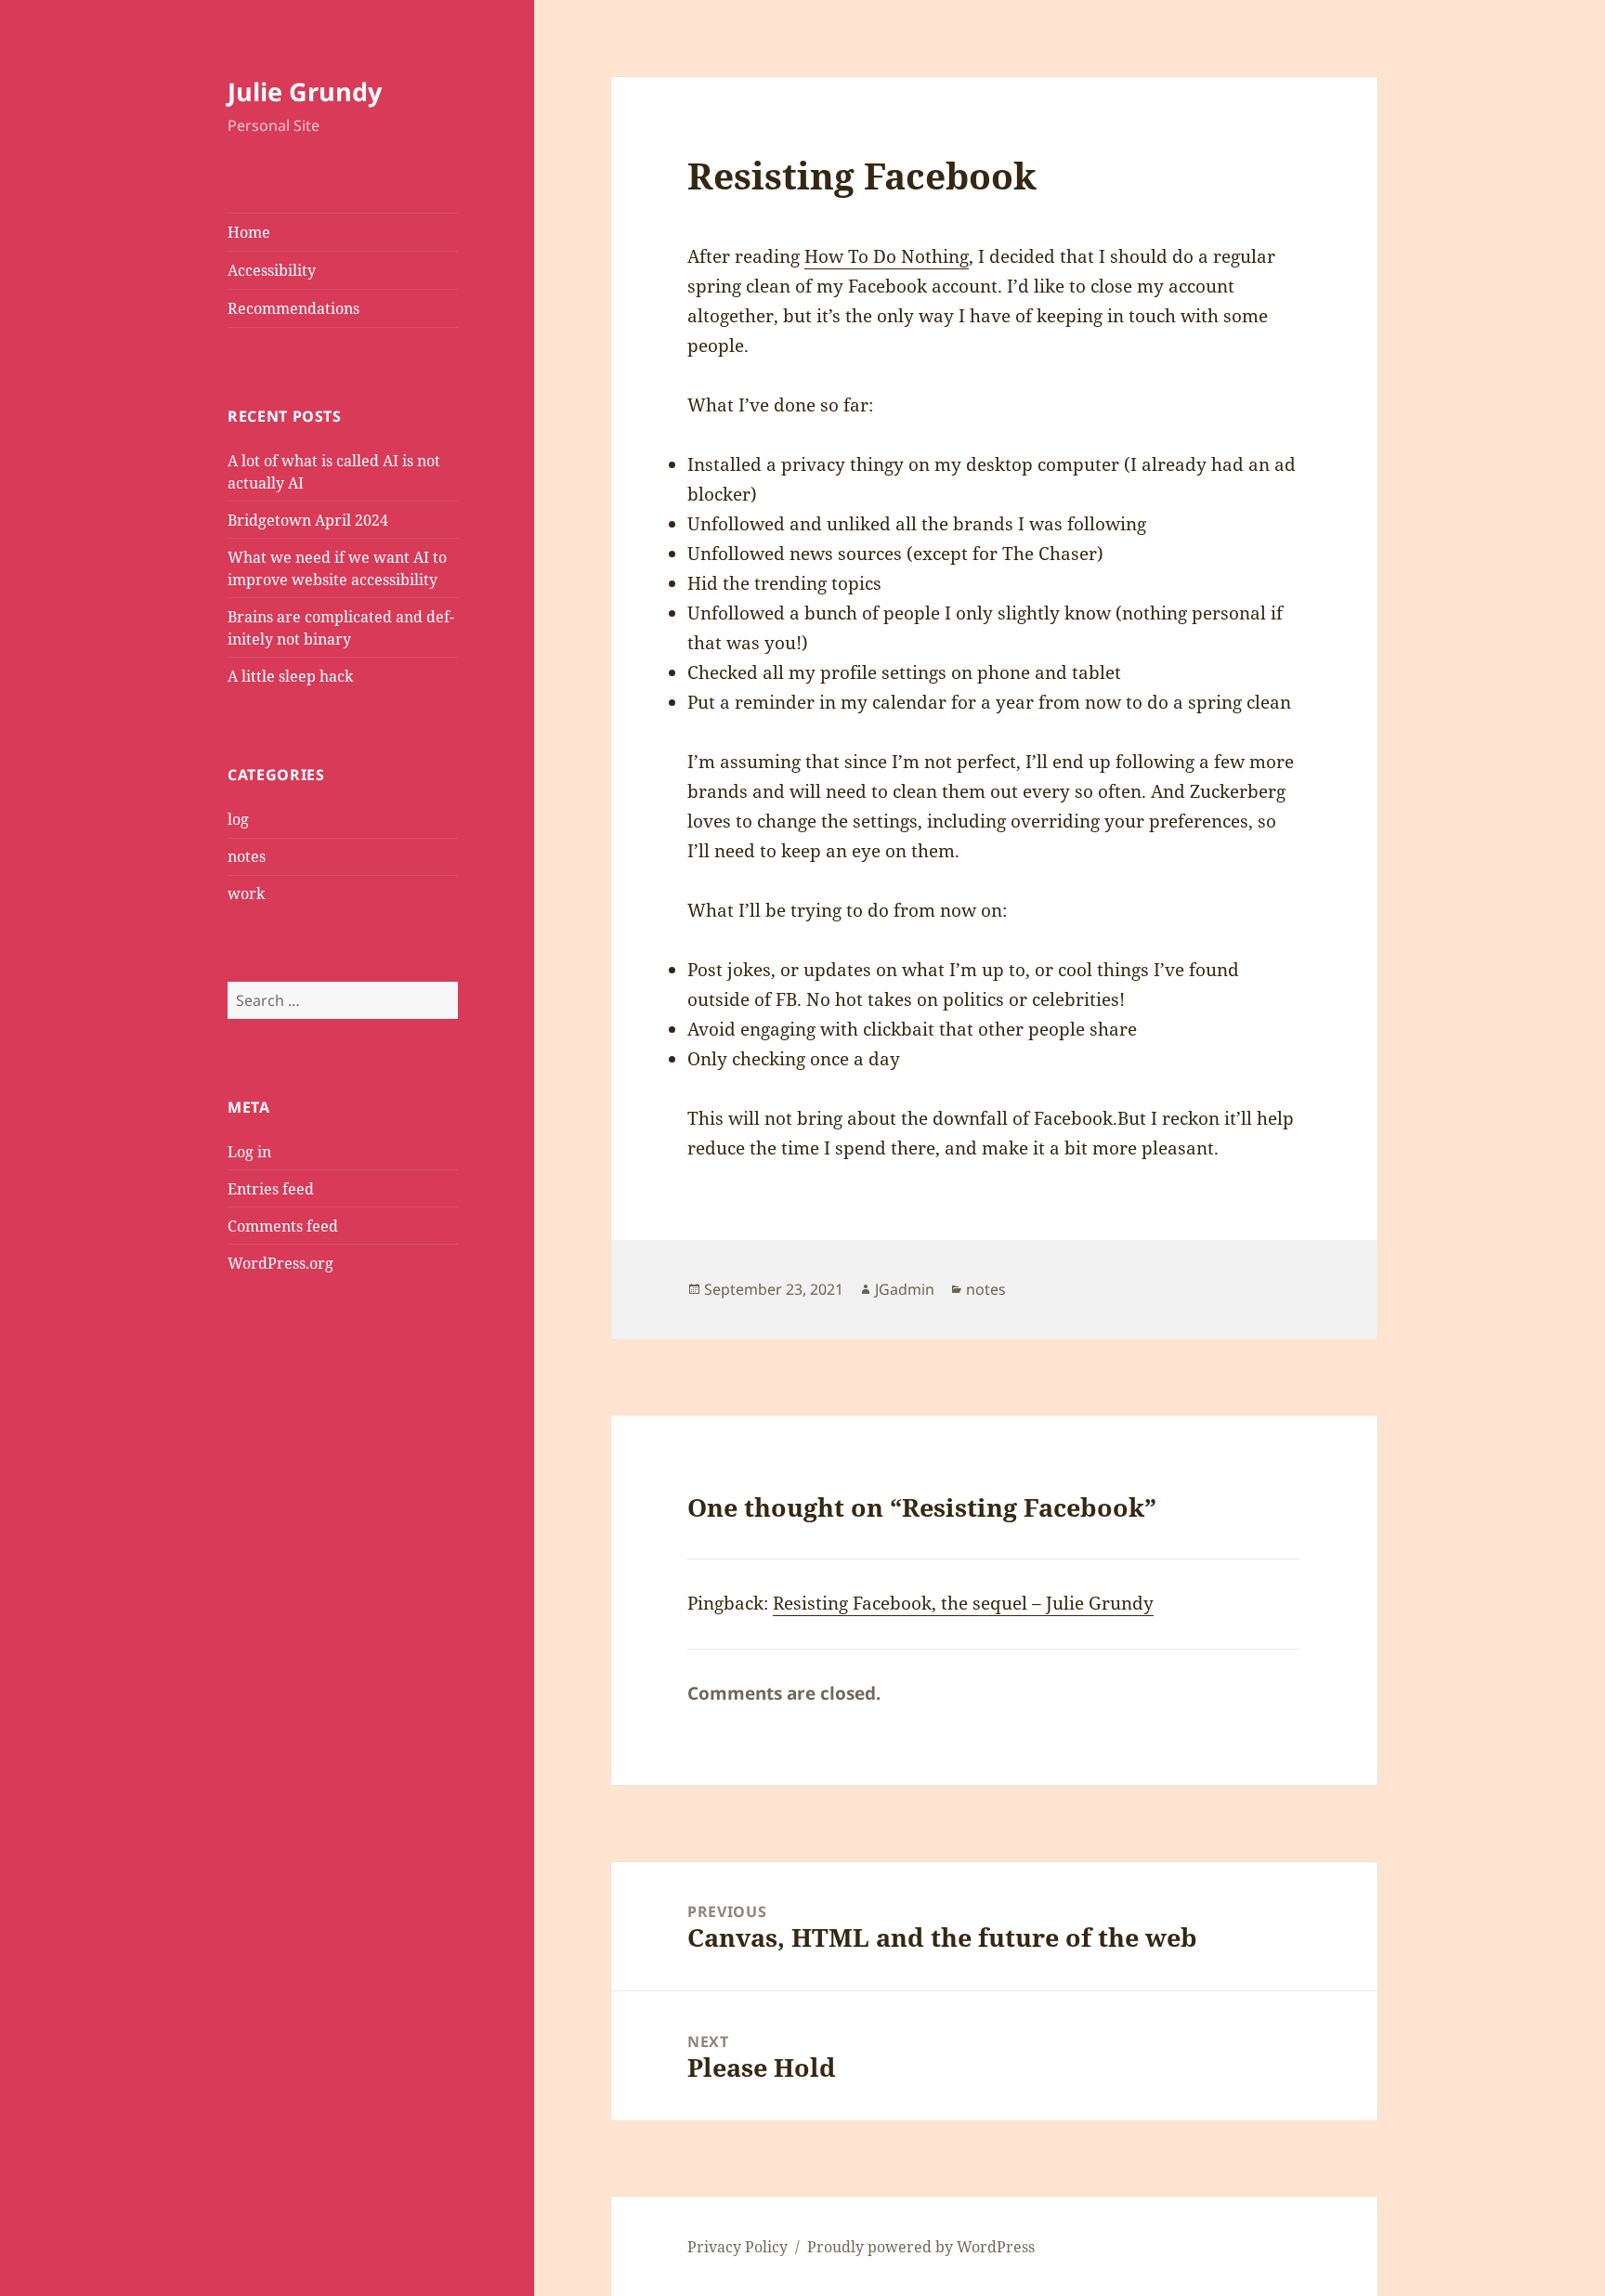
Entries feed (271, 1189)
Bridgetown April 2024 (308, 520)
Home (249, 232)
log (238, 819)
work (246, 894)
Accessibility (272, 270)
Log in (249, 1152)
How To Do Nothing (887, 256)
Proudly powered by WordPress (921, 2247)
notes (247, 856)
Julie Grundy (305, 91)
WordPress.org (281, 1263)
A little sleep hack (290, 676)
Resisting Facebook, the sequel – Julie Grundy (963, 1603)
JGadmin (905, 1289)
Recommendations (294, 308)
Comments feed (283, 1226)
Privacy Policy (737, 2247)
